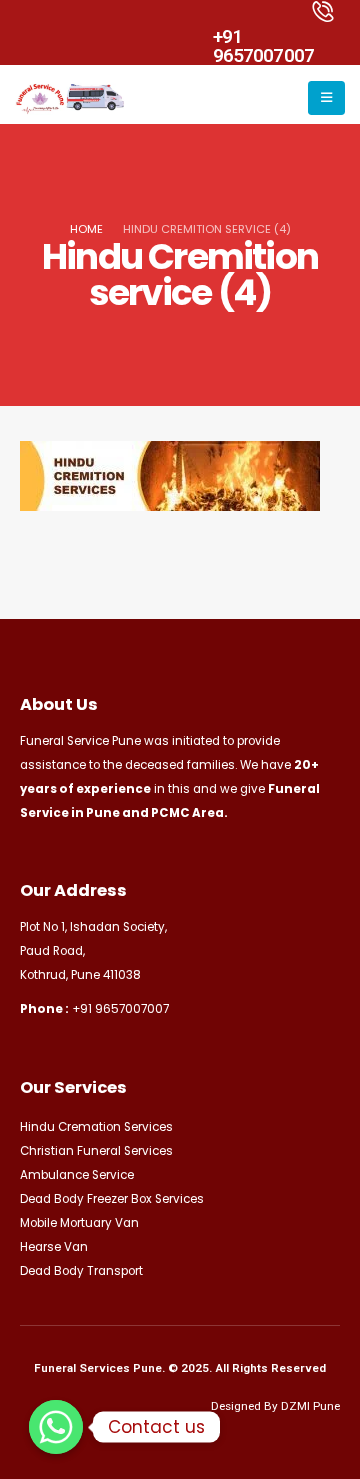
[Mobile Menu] (326, 98)
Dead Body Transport (81, 1271)
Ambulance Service (77, 1175)
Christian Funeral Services (96, 1151)
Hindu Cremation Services (96, 1127)
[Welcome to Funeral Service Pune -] (70, 98)
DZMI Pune (310, 1406)
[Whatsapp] (56, 1427)
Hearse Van (54, 1247)
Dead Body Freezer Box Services (112, 1199)
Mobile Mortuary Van (79, 1223)
